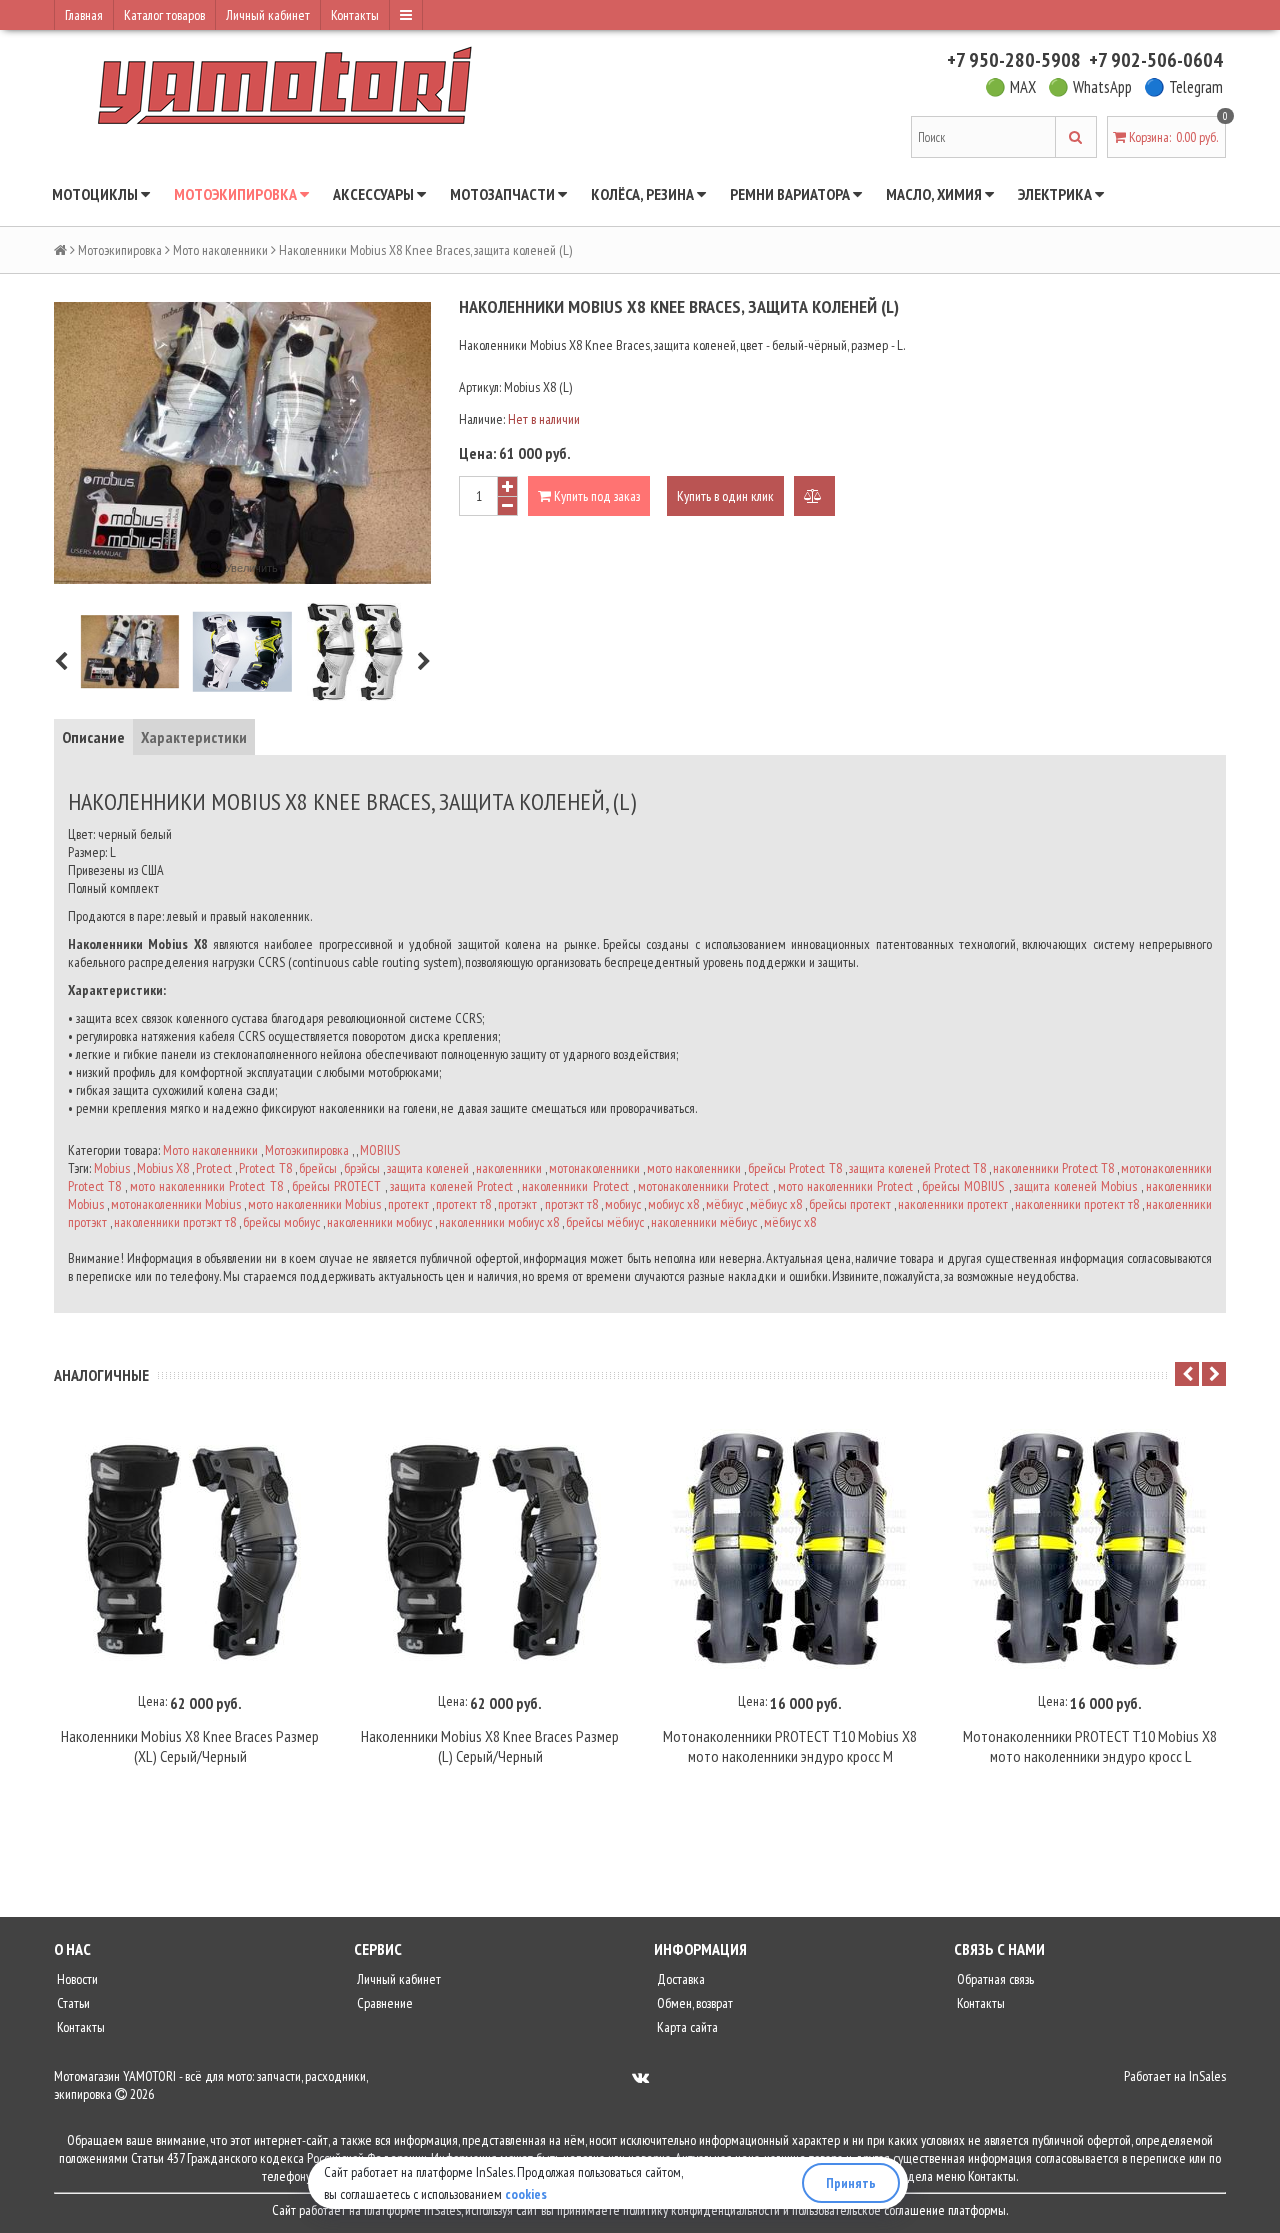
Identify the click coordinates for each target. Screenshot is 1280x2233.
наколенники (509, 1168)
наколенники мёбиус (704, 1222)
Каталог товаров (164, 15)
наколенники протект (953, 1204)
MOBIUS (380, 1150)
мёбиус (724, 1204)
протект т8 (463, 1204)
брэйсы (362, 1168)
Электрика (1056, 194)
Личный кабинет (268, 15)
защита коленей (428, 1168)
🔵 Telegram (1183, 87)
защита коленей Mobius (1075, 1186)
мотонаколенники (594, 1168)
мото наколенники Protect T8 (206, 1186)
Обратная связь (994, 1979)
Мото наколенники (220, 250)
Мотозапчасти (504, 194)
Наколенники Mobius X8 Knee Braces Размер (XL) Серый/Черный (190, 1746)
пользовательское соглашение (868, 2210)
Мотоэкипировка (237, 194)
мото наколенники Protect (845, 1186)
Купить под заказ (595, 496)
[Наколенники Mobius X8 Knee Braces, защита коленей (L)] (130, 651)
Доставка (679, 1979)
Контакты (355, 15)
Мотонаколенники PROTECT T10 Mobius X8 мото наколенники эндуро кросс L (1090, 1746)
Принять (851, 2183)
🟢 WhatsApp (1090, 87)
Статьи (72, 2003)
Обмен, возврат (693, 2003)
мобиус (623, 1204)
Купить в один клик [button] (725, 496)
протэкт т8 (571, 1204)
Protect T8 (265, 1168)
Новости (76, 1979)
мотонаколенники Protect (703, 1186)
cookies (526, 2194)
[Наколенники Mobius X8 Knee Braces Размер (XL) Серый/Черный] (190, 1549)
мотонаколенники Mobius (176, 1204)
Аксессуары (375, 194)
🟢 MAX (1010, 87)
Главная (84, 15)
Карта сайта (686, 2027)
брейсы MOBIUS (963, 1186)
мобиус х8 (673, 1204)
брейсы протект (850, 1204)
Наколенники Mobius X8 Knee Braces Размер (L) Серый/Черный (490, 1746)
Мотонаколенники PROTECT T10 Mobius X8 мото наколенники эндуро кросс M (790, 1746)
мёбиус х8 (776, 1204)
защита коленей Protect (451, 1186)
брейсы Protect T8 (794, 1168)
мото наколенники (694, 1168)
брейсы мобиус (281, 1222)
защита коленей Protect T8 (917, 1168)
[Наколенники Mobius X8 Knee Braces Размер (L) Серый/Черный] (490, 1549)
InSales (1207, 2076)
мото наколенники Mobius (314, 1204)
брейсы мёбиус (605, 1222)
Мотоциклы (96, 194)
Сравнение (383, 2003)
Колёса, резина (644, 194)
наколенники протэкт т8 (175, 1222)
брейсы (318, 1168)
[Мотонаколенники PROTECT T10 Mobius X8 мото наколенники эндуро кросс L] (1090, 1549)
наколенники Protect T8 (1053, 1168)
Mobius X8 (163, 1168)
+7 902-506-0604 (1156, 60)
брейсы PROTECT (336, 1186)
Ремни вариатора (791, 194)
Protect (214, 1168)
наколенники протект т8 (1077, 1204)
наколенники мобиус (379, 1222)
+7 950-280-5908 (1014, 60)
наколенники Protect (575, 1186)
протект (408, 1204)
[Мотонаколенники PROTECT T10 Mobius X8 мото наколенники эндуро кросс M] (790, 1549)
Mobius (112, 1168)
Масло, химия (935, 194)
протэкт (517, 1204)
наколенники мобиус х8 (499, 1222)
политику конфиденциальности (701, 2210)
